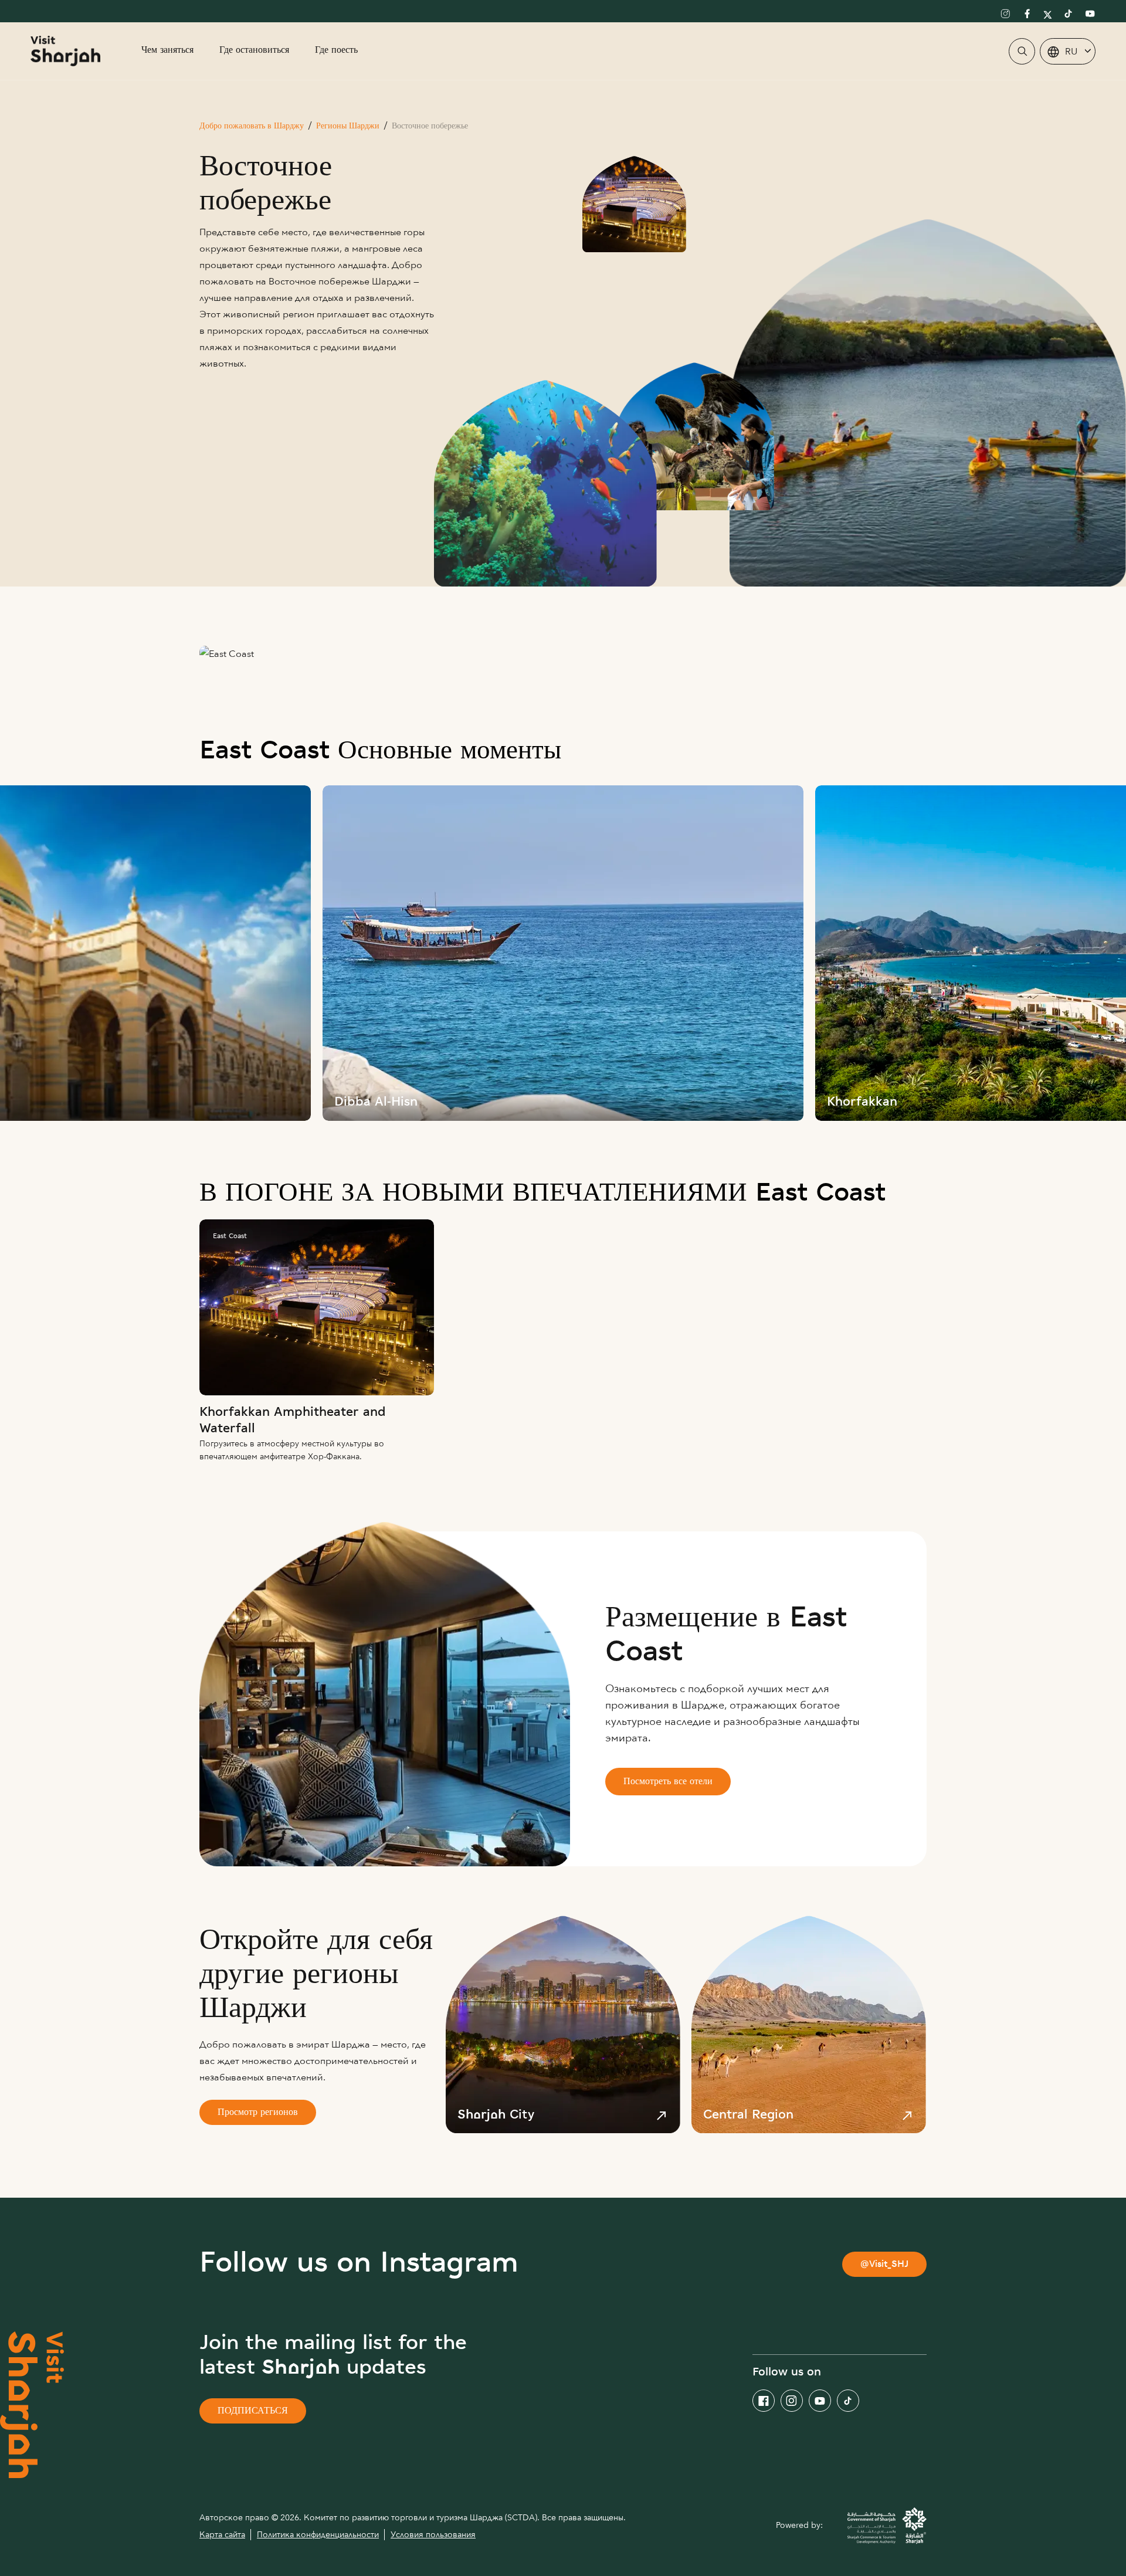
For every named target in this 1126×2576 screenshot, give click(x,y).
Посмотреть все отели (668, 1782)
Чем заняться (167, 51)
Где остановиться (254, 51)
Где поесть (336, 51)
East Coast (230, 1236)
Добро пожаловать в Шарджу (252, 126)
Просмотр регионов (258, 2113)
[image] (563, 953)
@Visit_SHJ (884, 2265)
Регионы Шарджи (348, 126)
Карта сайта (222, 2535)
